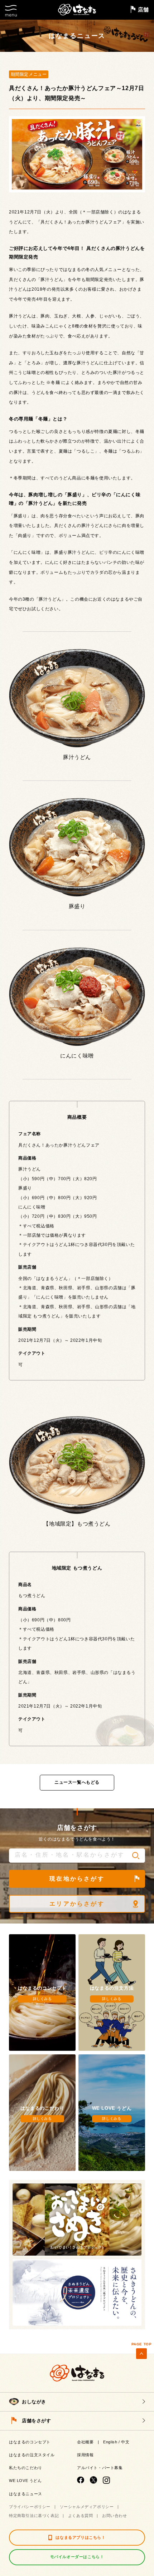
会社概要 (85, 2442)
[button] (136, 1856)
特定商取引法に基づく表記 (34, 2516)
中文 (125, 2442)
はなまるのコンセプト (30, 2442)
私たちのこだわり (26, 2468)
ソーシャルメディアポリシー (87, 2507)
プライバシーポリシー (30, 2507)
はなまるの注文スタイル (32, 2455)
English (110, 2442)
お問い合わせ (115, 2516)
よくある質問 (81, 2516)
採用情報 (85, 2455)
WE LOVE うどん (25, 2481)
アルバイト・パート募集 (100, 2468)
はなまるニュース (26, 2494)
